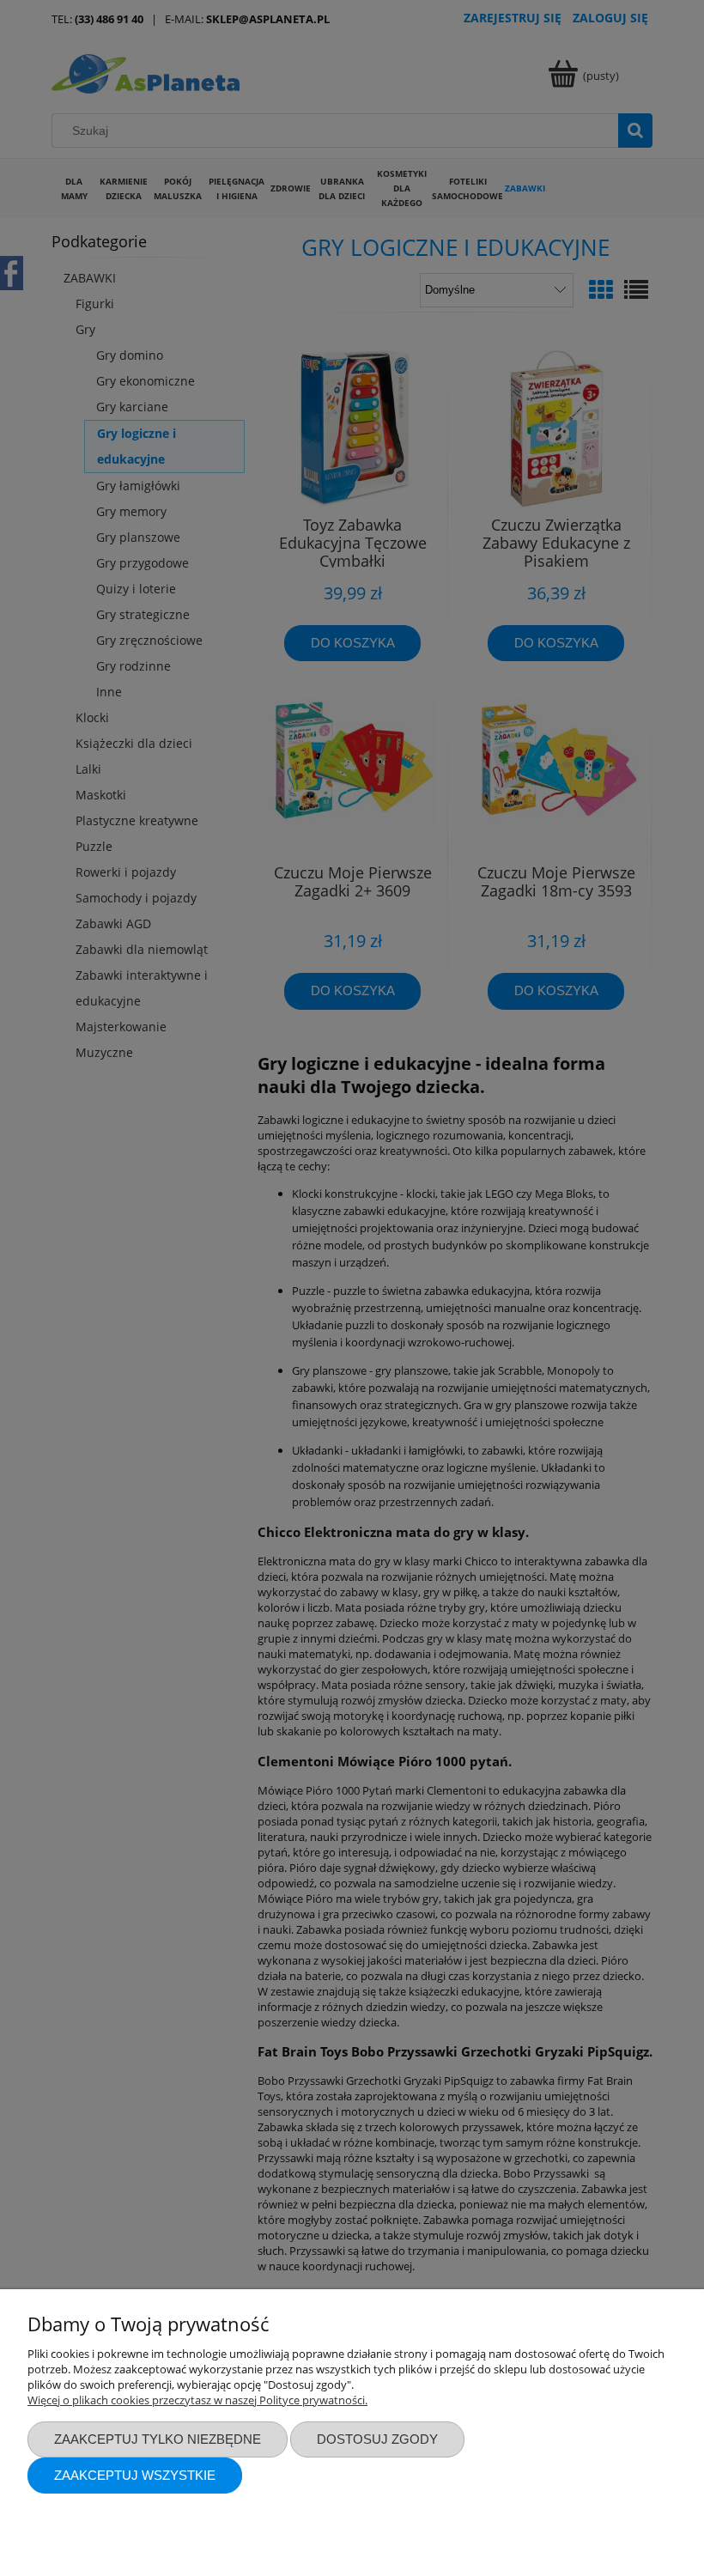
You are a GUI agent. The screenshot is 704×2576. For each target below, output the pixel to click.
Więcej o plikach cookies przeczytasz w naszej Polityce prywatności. (197, 2400)
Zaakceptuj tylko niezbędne (158, 2439)
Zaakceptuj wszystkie (135, 2475)
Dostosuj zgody (377, 2439)
